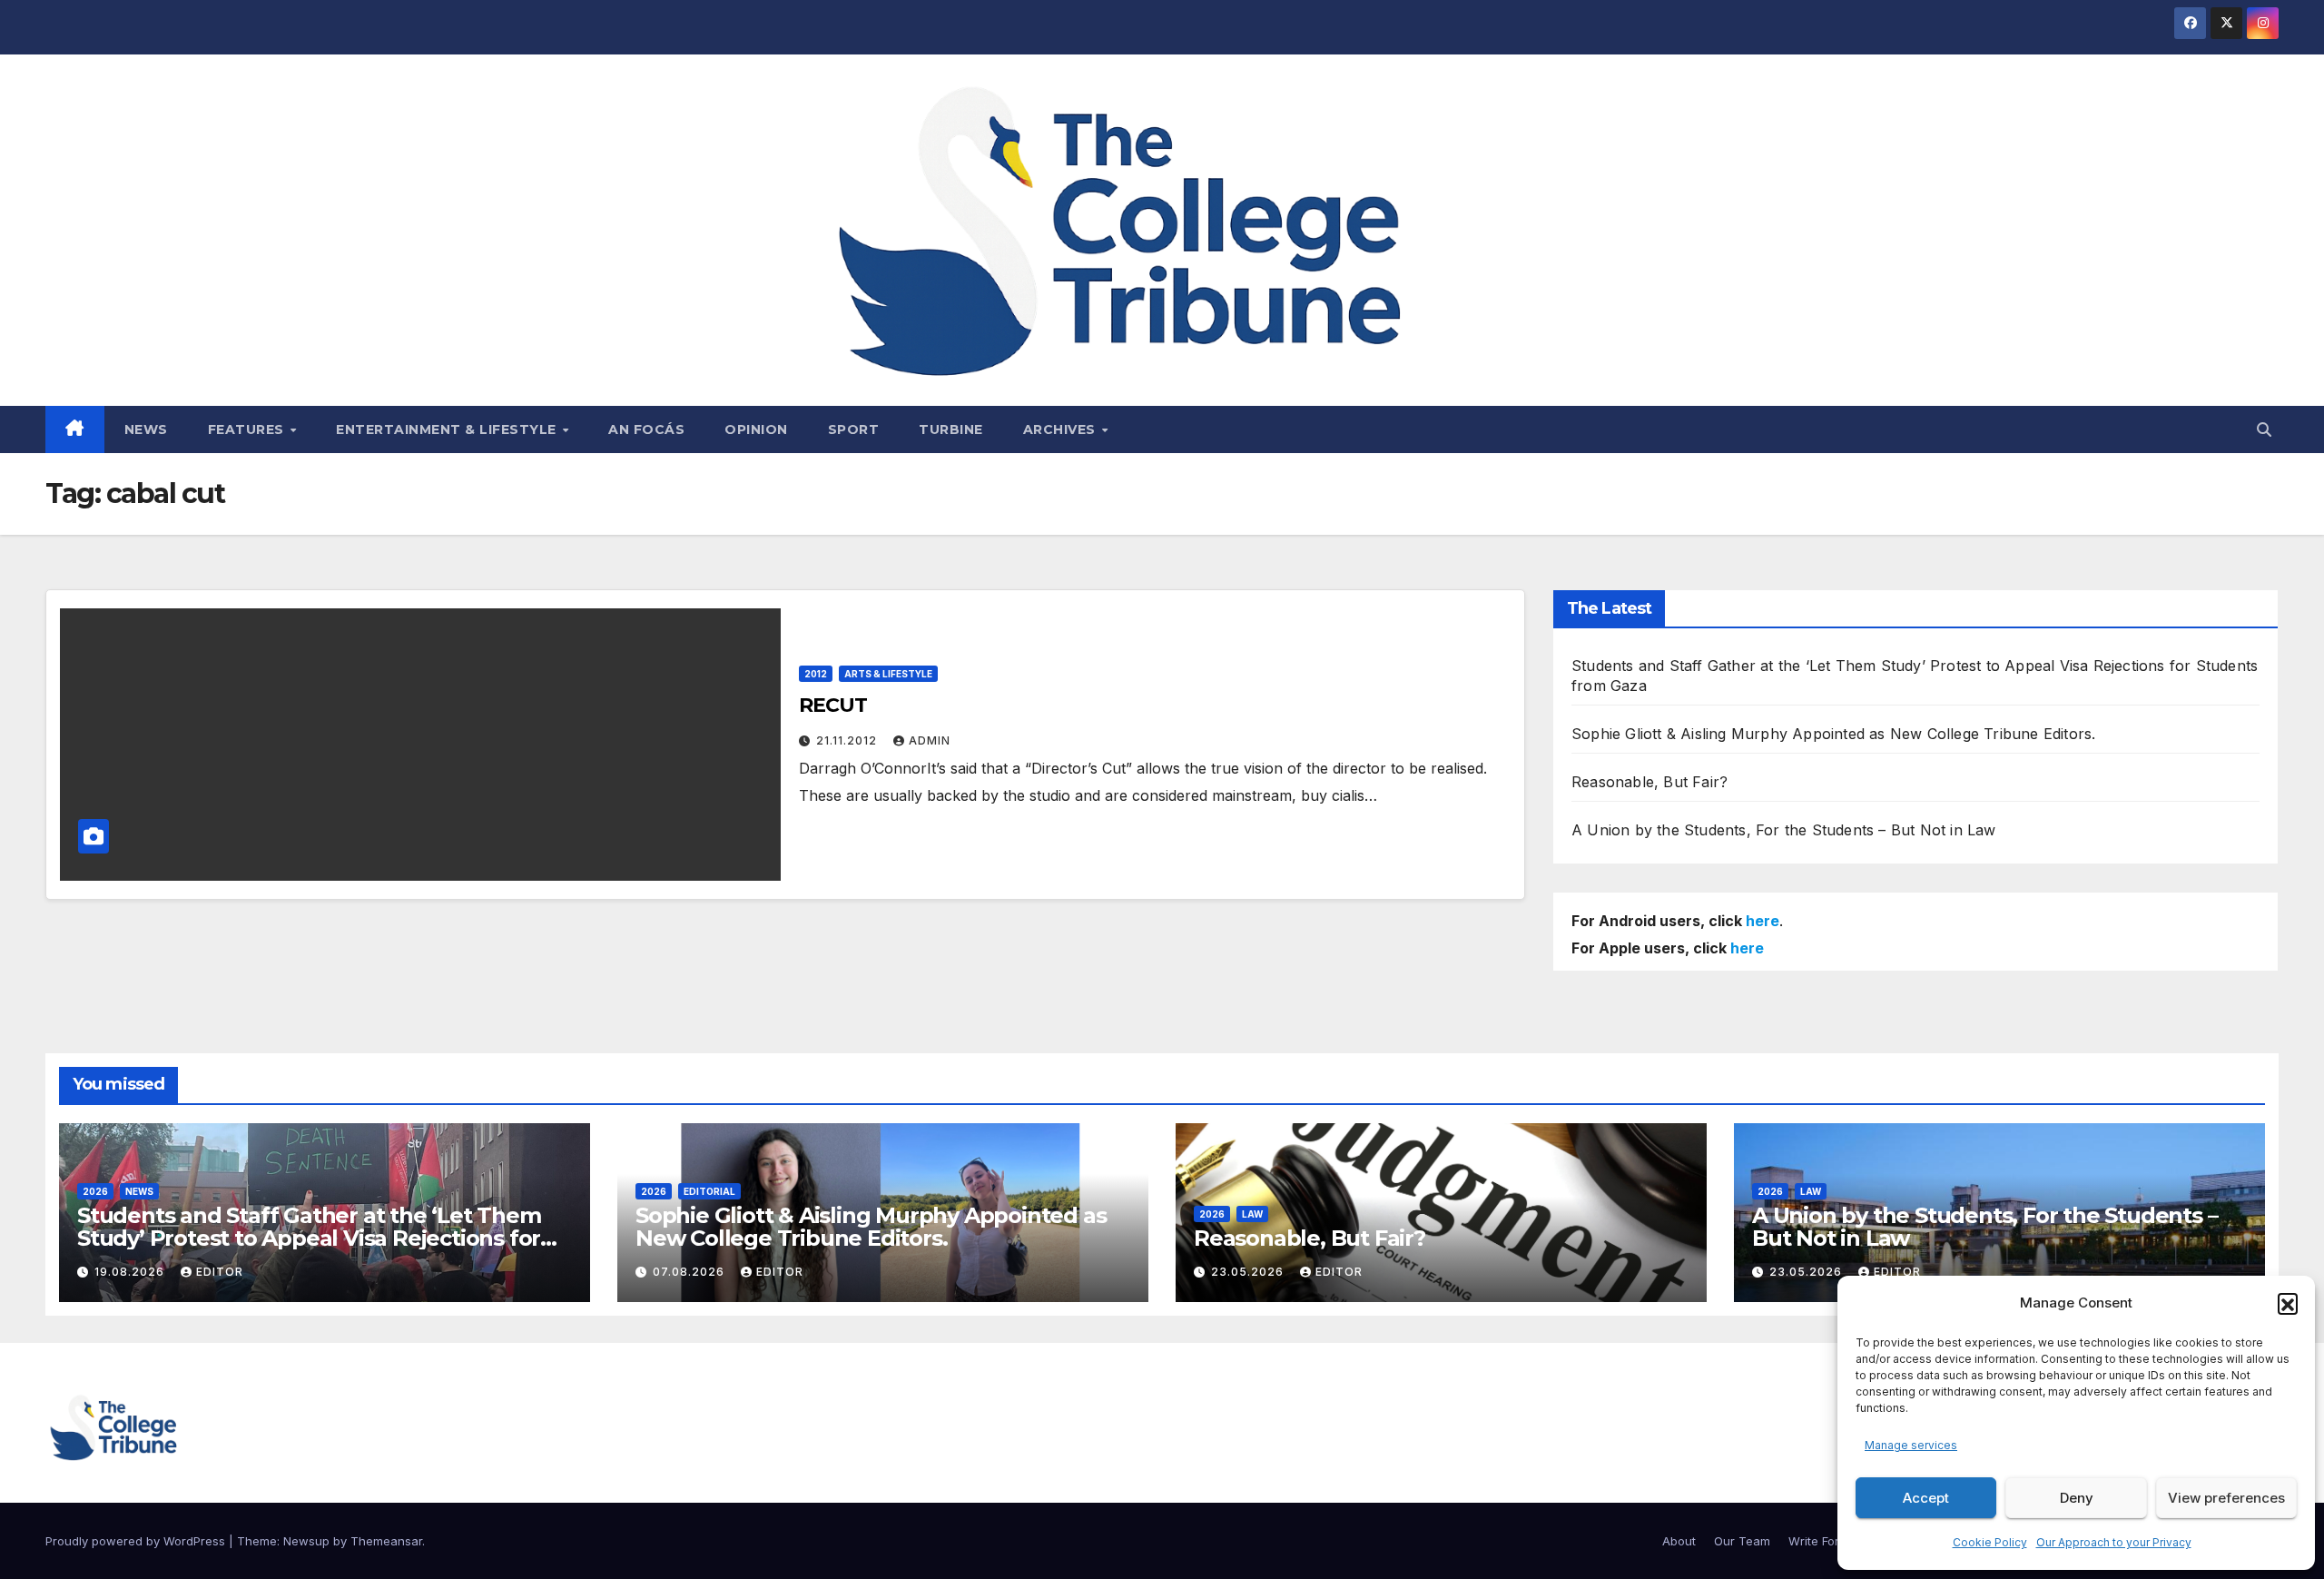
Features (248, 429)
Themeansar (386, 1541)
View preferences (2226, 1498)
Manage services (1911, 1445)
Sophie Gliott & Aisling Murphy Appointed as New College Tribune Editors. (1833, 734)
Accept (1926, 1498)
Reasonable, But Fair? (1649, 782)
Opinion (756, 429)
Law (1252, 1214)
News (146, 429)
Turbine (951, 429)
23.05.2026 (1249, 1272)
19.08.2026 (131, 1272)
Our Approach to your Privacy (2114, 1542)
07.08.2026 (690, 1272)
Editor (220, 1272)
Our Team (1742, 1541)
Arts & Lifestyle (888, 674)
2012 (816, 674)
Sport (854, 429)
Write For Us (1823, 1541)
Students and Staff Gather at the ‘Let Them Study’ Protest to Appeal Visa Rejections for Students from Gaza (309, 1238)
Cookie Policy (1990, 1542)
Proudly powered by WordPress (137, 1541)
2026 (95, 1191)
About (1679, 1541)
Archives (1062, 429)
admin (930, 740)
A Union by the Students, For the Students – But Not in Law (1784, 830)
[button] (2288, 1303)
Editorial (709, 1191)
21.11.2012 (848, 740)
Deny (2077, 1498)
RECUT (833, 705)
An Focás (646, 429)
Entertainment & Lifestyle (448, 429)
